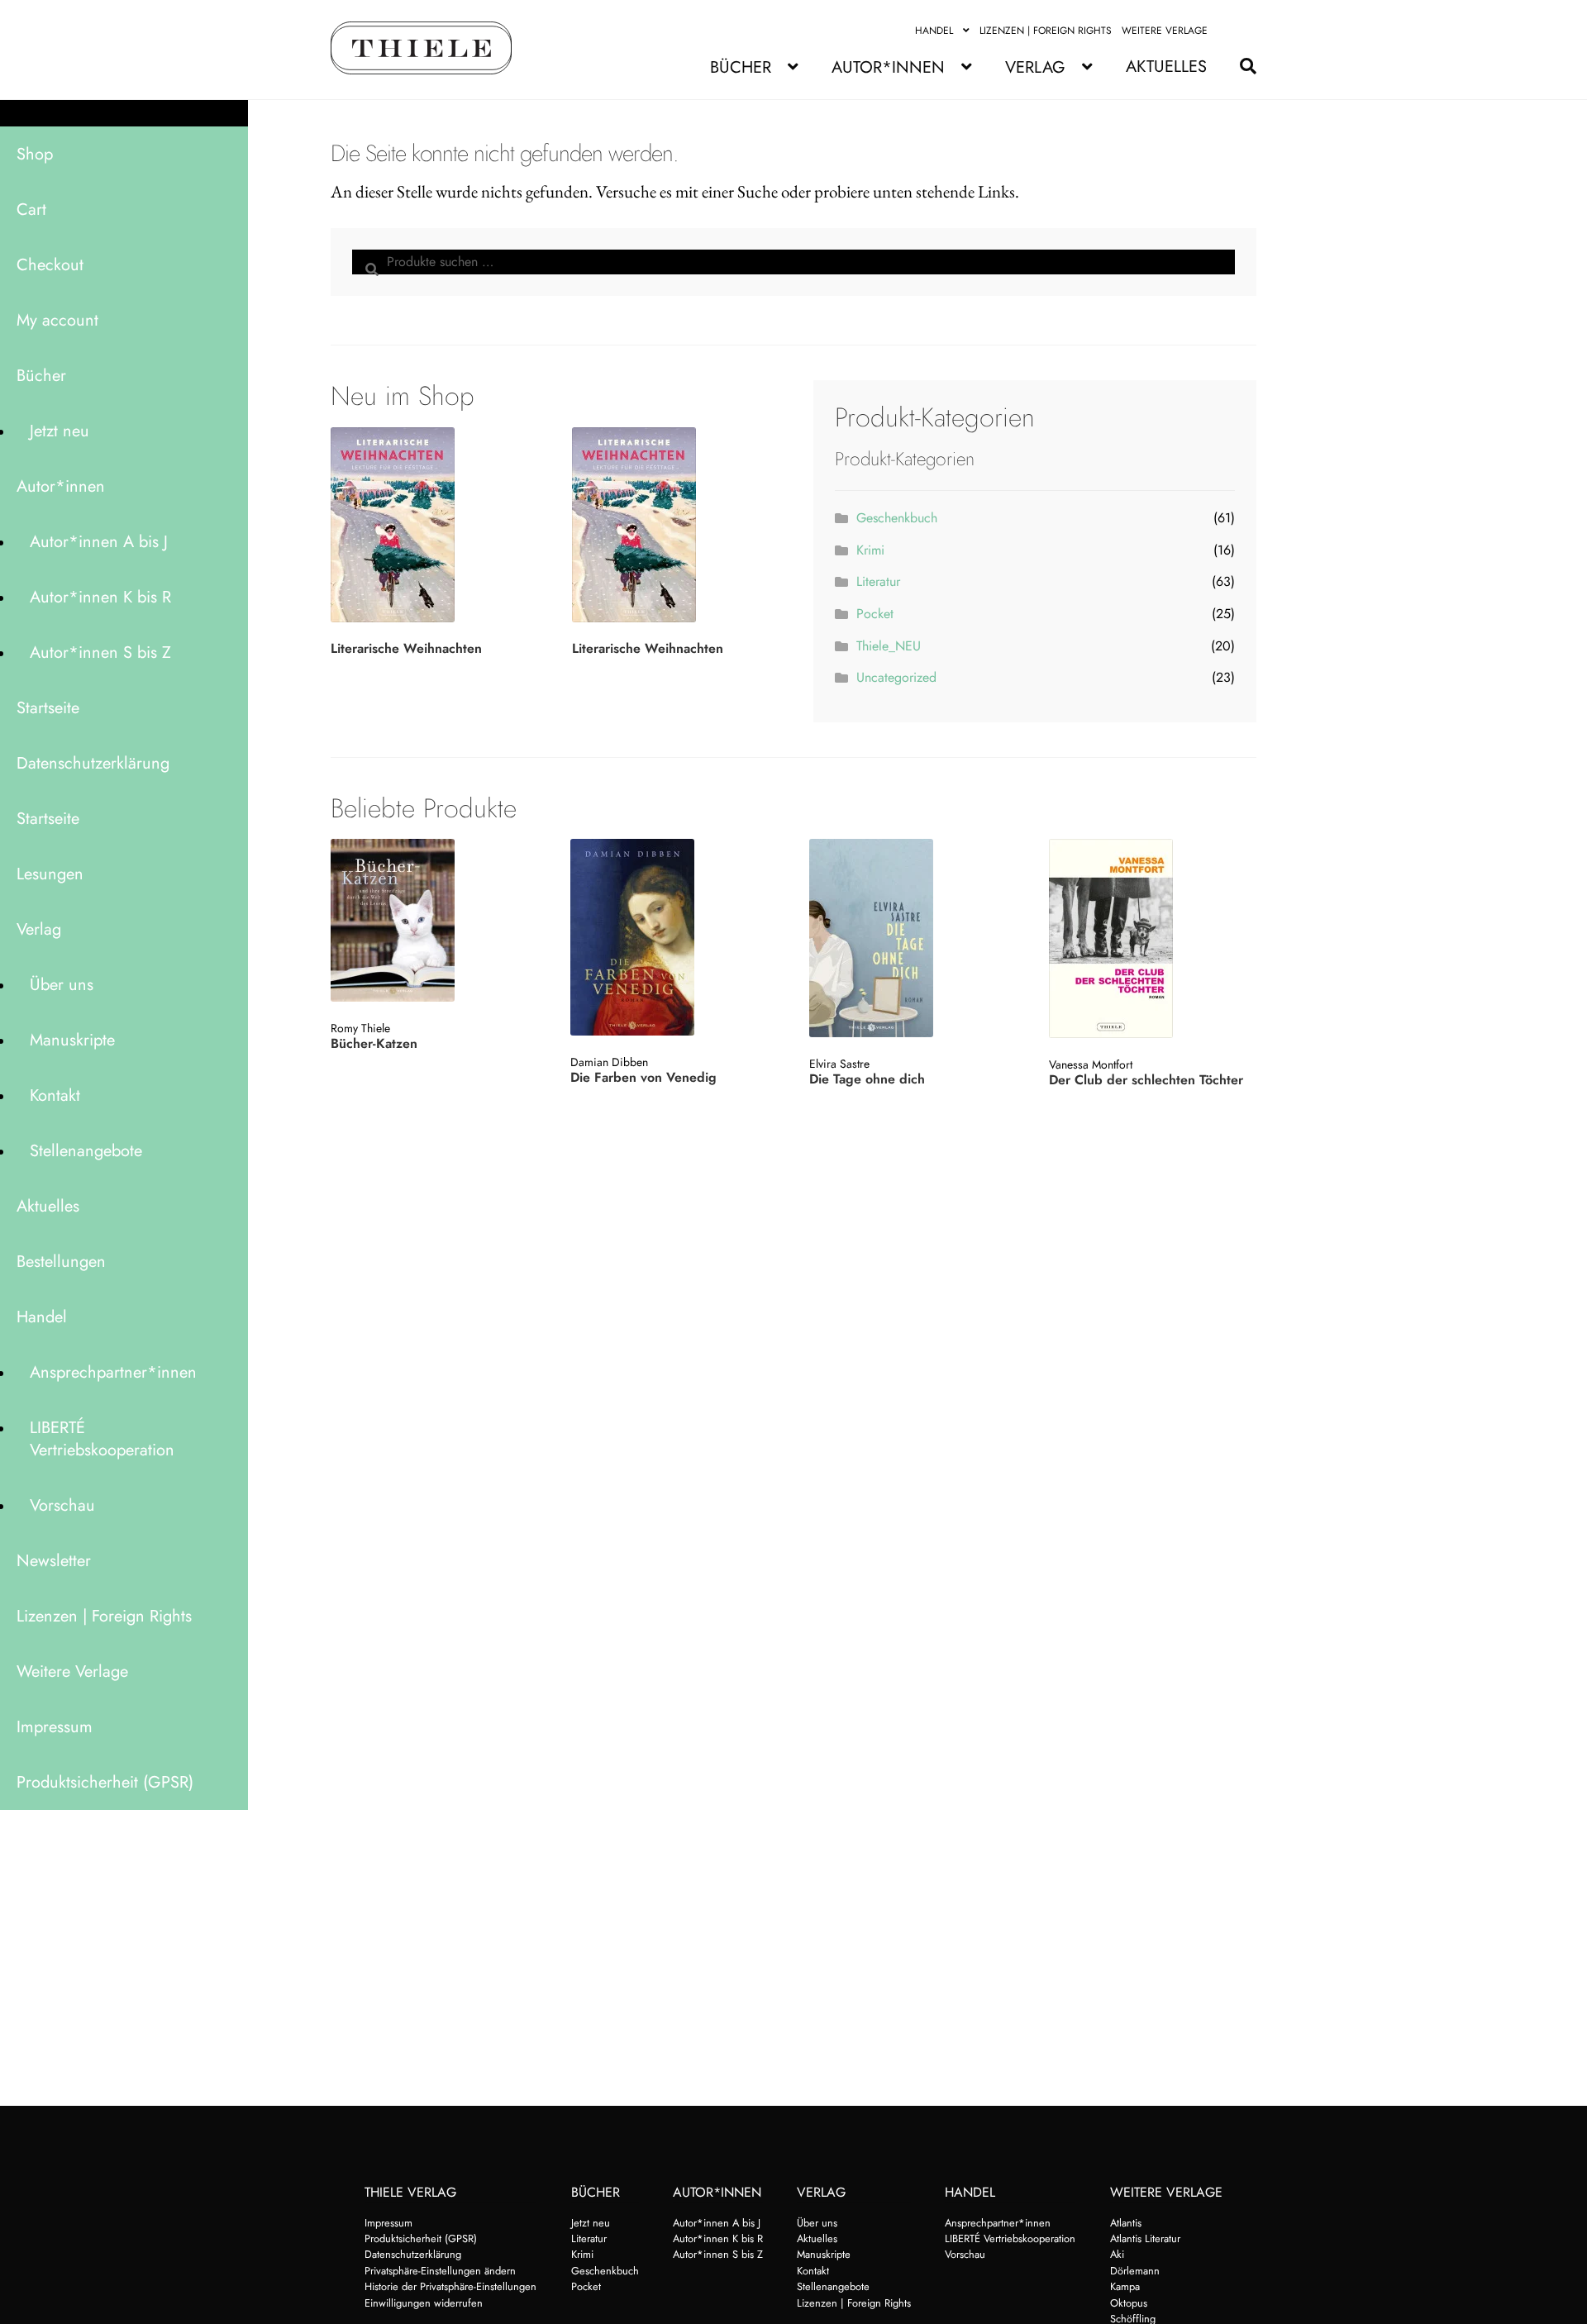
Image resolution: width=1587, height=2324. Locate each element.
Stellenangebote (86, 1151)
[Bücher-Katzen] (433, 920)
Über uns (62, 985)
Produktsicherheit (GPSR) (105, 1782)
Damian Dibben (609, 1062)
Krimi (870, 550)
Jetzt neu (60, 431)
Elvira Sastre (839, 1064)
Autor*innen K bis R (100, 597)
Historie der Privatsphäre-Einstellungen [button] (450, 2286)
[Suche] (1240, 67)
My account (57, 320)
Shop (35, 154)
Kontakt (55, 1095)
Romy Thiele (360, 1028)
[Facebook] (1227, 31)
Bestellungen (61, 1262)
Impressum (55, 1727)
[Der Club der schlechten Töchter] (1151, 938)
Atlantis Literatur (1145, 2238)
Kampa (1125, 2286)
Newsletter (54, 1561)
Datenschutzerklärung (93, 763)
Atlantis (1126, 2223)
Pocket (875, 614)
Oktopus (1129, 2303)
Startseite (48, 708)
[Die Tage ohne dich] (911, 938)
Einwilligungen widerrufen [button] (424, 2303)
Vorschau (62, 1505)
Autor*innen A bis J (99, 542)
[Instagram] (1247, 31)
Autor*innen (888, 67)
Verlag (1035, 67)
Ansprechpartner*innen (113, 1372)
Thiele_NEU (889, 646)
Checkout (50, 265)
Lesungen (50, 874)
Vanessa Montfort (1091, 1064)
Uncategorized (896, 677)
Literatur (878, 581)
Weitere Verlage (1165, 31)
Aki (1117, 2254)
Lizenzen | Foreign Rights (1046, 31)
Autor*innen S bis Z (100, 652)
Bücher (741, 67)
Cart (31, 210)
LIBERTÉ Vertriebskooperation (102, 1439)
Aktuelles (1166, 67)
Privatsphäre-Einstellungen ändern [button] (440, 2271)
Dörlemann (1135, 2271)
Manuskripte (72, 1040)
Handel (934, 31)
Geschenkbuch (897, 518)
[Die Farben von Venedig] (672, 937)
